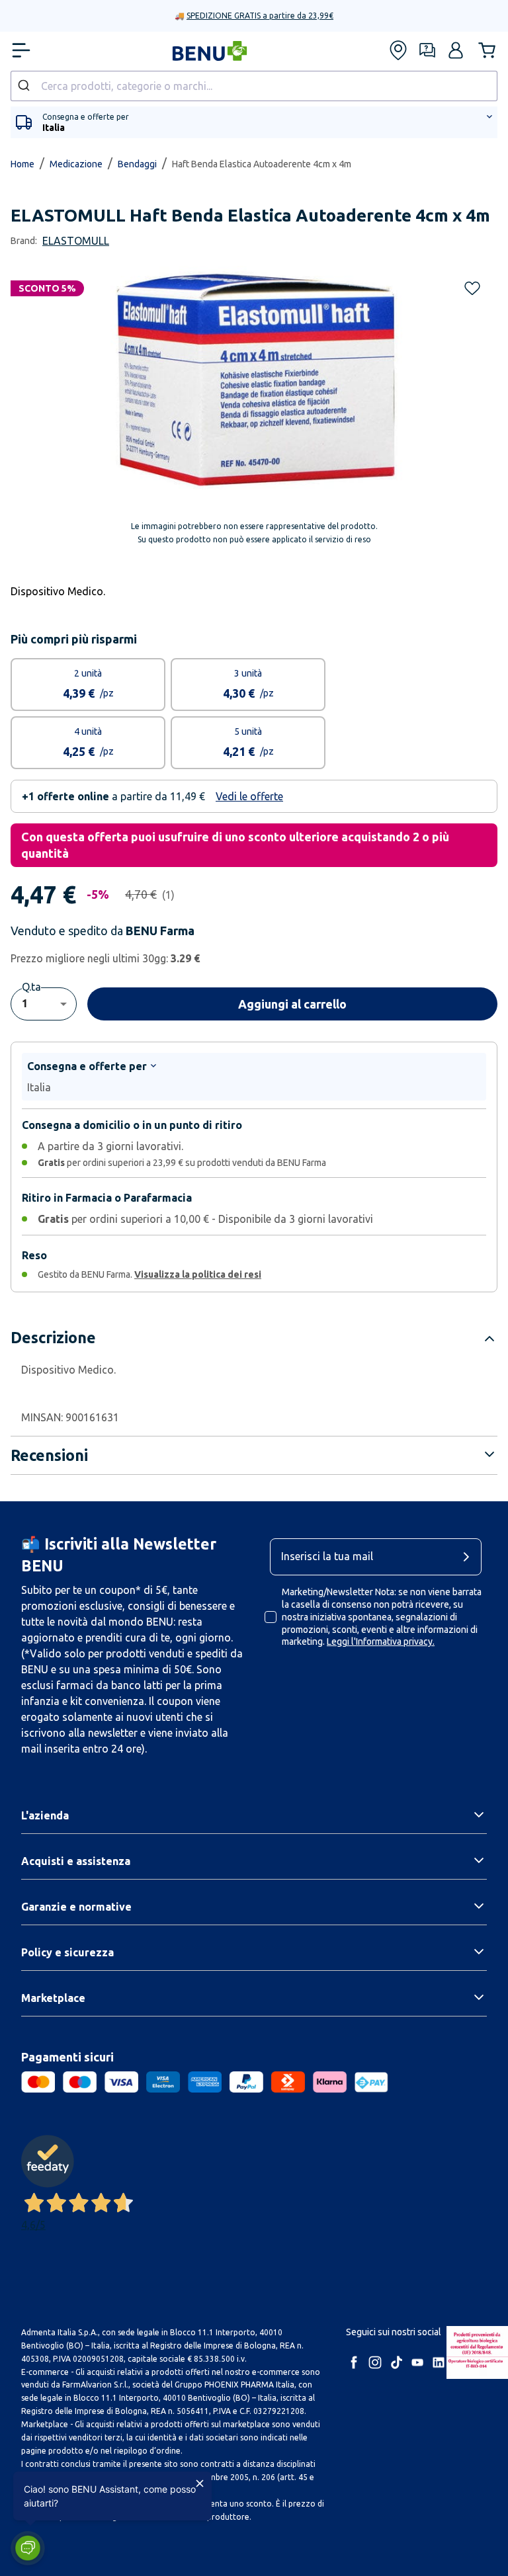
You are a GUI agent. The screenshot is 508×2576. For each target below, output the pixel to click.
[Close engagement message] (200, 2483)
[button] (28, 2548)
